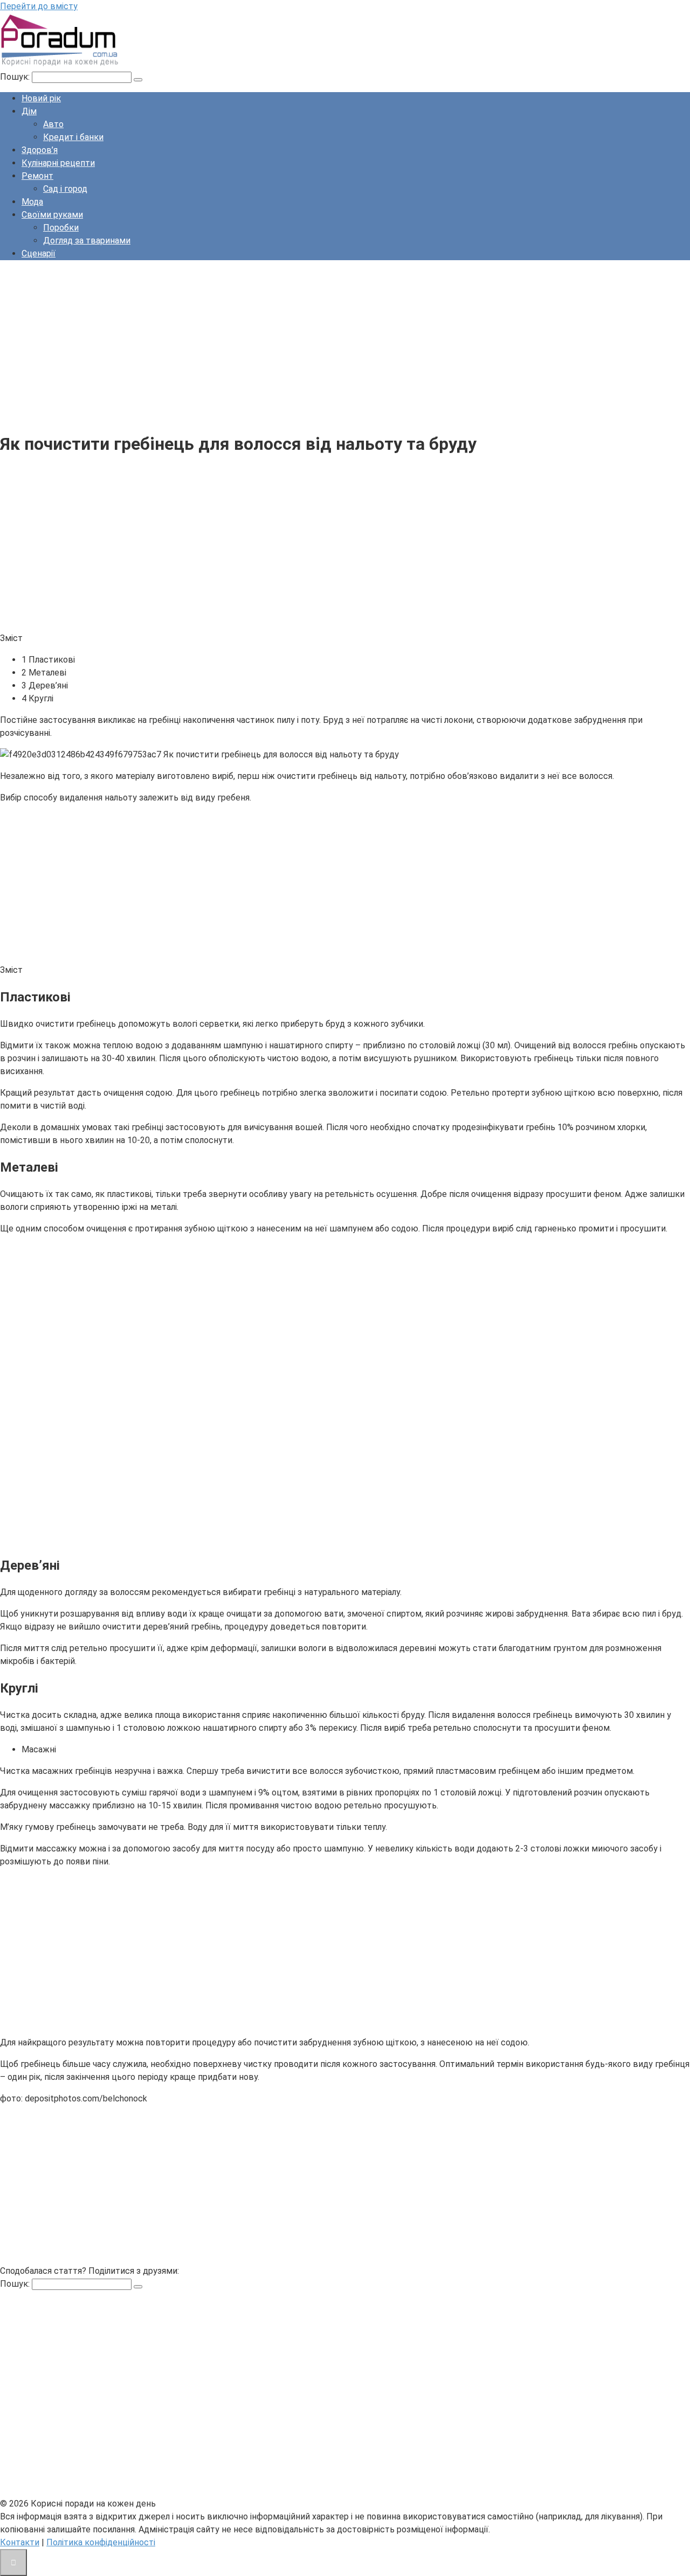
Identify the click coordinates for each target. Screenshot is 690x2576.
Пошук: (16, 77)
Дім (29, 111)
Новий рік (41, 98)
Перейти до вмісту (39, 6)
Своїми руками (52, 215)
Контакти (20, 2542)
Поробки (61, 228)
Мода (32, 202)
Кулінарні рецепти (58, 163)
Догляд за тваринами (87, 241)
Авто (53, 124)
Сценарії (39, 253)
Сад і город (65, 189)
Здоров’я (40, 150)
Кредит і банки (73, 137)
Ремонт (37, 176)
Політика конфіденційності (101, 2542)
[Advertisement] (323, 344)
